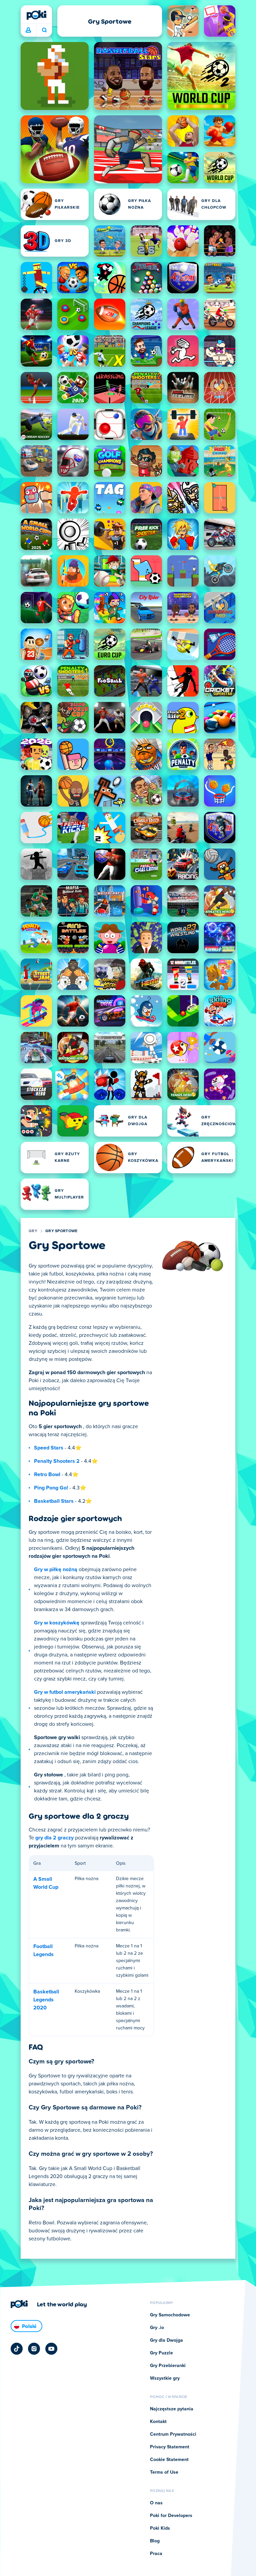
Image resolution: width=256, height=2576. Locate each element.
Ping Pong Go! (51, 1488)
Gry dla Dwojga (166, 2340)
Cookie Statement (169, 2460)
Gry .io (157, 2328)
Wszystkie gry (165, 2378)
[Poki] (36, 15)
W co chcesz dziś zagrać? (44, 30)
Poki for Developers (171, 2516)
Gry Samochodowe (170, 2315)
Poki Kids (160, 2528)
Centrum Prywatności (173, 2434)
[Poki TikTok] (17, 2349)
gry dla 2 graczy (54, 1838)
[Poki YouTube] (51, 2349)
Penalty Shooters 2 (57, 1461)
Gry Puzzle (161, 2353)
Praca (156, 2554)
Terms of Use (164, 2472)
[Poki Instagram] (34, 2349)
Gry (33, 1231)
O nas (156, 2503)
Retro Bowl (47, 1474)
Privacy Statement (170, 2447)
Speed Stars (49, 1448)
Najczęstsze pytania (172, 2409)
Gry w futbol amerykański (65, 1692)
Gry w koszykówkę (57, 1623)
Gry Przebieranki (168, 2366)
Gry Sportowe (61, 1231)
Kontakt (158, 2422)
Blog (155, 2541)
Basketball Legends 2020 (46, 2000)
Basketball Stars (54, 1501)
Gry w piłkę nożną (56, 1569)
